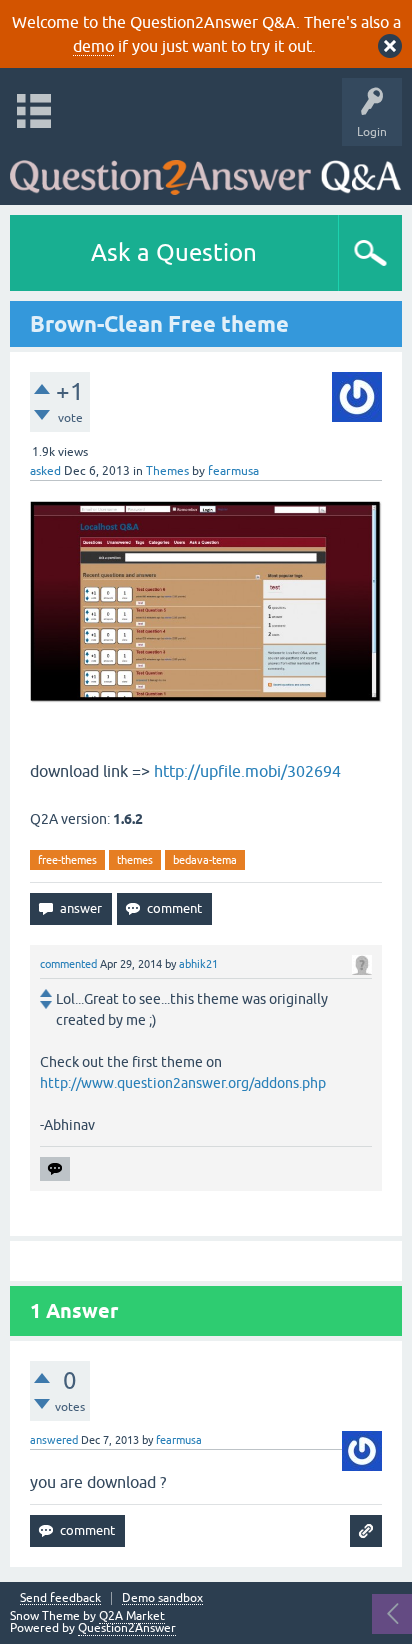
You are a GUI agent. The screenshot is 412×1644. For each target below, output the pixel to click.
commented (68, 964)
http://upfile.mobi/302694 (247, 771)
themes (135, 860)
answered (54, 1440)
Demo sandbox (162, 1598)
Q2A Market (132, 1616)
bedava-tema (205, 860)
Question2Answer (127, 1628)
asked (45, 471)
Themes (167, 471)
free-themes (67, 860)
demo (93, 46)
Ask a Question (174, 252)
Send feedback (60, 1598)
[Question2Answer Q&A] (205, 170)
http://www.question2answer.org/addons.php (183, 1083)
